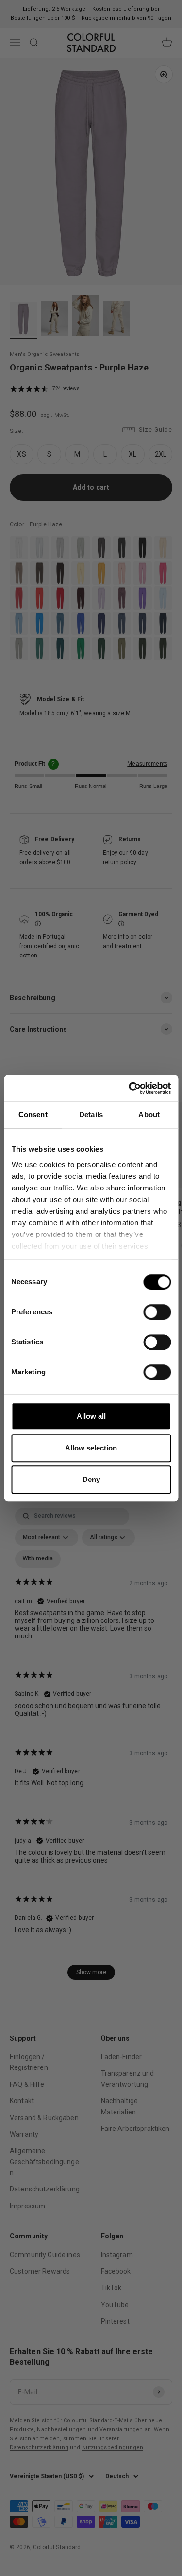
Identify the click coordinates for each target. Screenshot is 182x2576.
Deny (91, 1479)
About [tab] (149, 1115)
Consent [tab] (33, 1115)
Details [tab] (91, 1115)
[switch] (157, 1312)
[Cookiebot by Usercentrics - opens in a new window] (130, 1088)
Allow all (91, 1416)
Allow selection (91, 1448)
